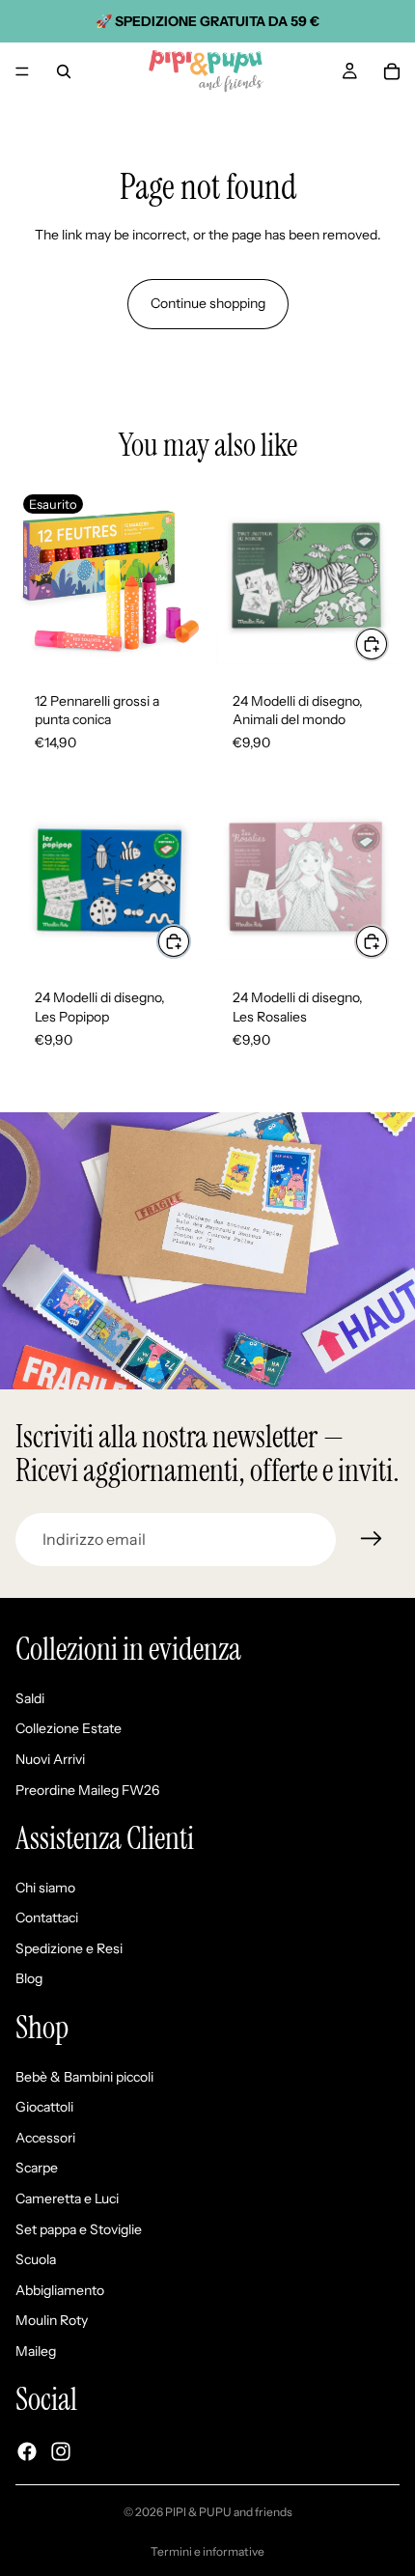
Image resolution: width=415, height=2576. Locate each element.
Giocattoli (44, 2108)
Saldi (30, 1698)
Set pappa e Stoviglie (79, 2229)
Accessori (45, 2138)
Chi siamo (45, 1888)
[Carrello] (392, 71)
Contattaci (47, 1918)
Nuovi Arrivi (50, 1759)
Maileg (36, 2351)
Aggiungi (388, 644)
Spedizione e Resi (69, 1948)
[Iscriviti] (372, 1539)
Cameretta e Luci (67, 2198)
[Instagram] (61, 2451)
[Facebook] (27, 2451)
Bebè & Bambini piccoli (84, 2077)
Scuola (36, 2260)
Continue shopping (208, 303)
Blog (29, 1979)
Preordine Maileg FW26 (87, 1790)
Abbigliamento (60, 2290)
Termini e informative (207, 2551)
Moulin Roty (52, 2321)
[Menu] (22, 71)
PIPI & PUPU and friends (229, 2512)
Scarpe (37, 2169)
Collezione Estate (69, 1729)
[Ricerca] (64, 71)
